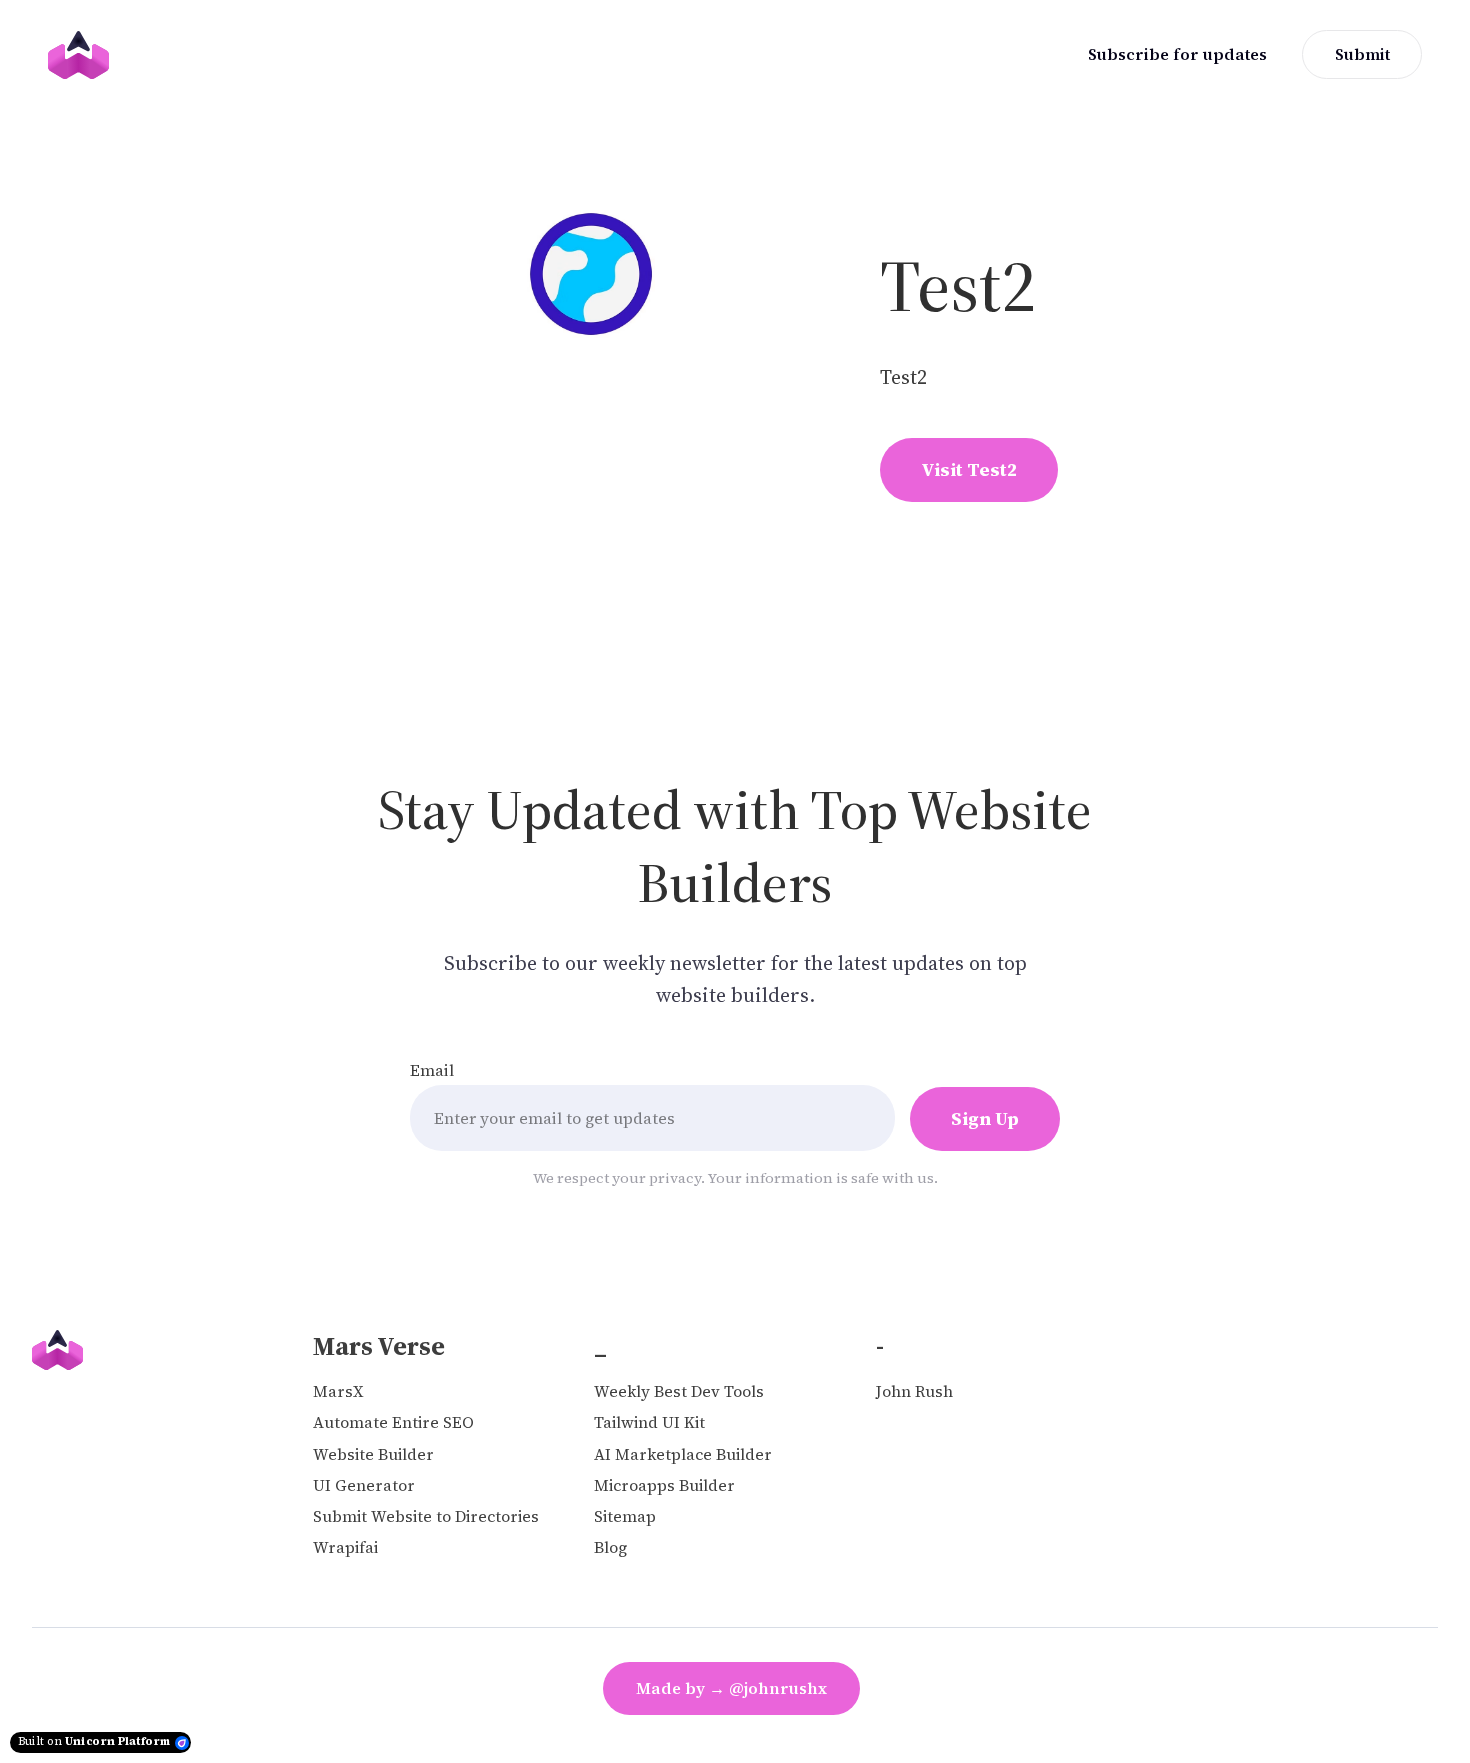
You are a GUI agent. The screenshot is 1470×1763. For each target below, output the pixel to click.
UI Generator (364, 1485)
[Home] (83, 55)
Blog (610, 1547)
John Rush (914, 1391)
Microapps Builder (664, 1485)
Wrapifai (345, 1547)
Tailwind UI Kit (649, 1422)
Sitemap (625, 1516)
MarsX (338, 1391)
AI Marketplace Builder (683, 1454)
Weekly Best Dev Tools (679, 1391)
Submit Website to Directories (426, 1516)
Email (432, 1070)
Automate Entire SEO (393, 1422)
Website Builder (373, 1454)
